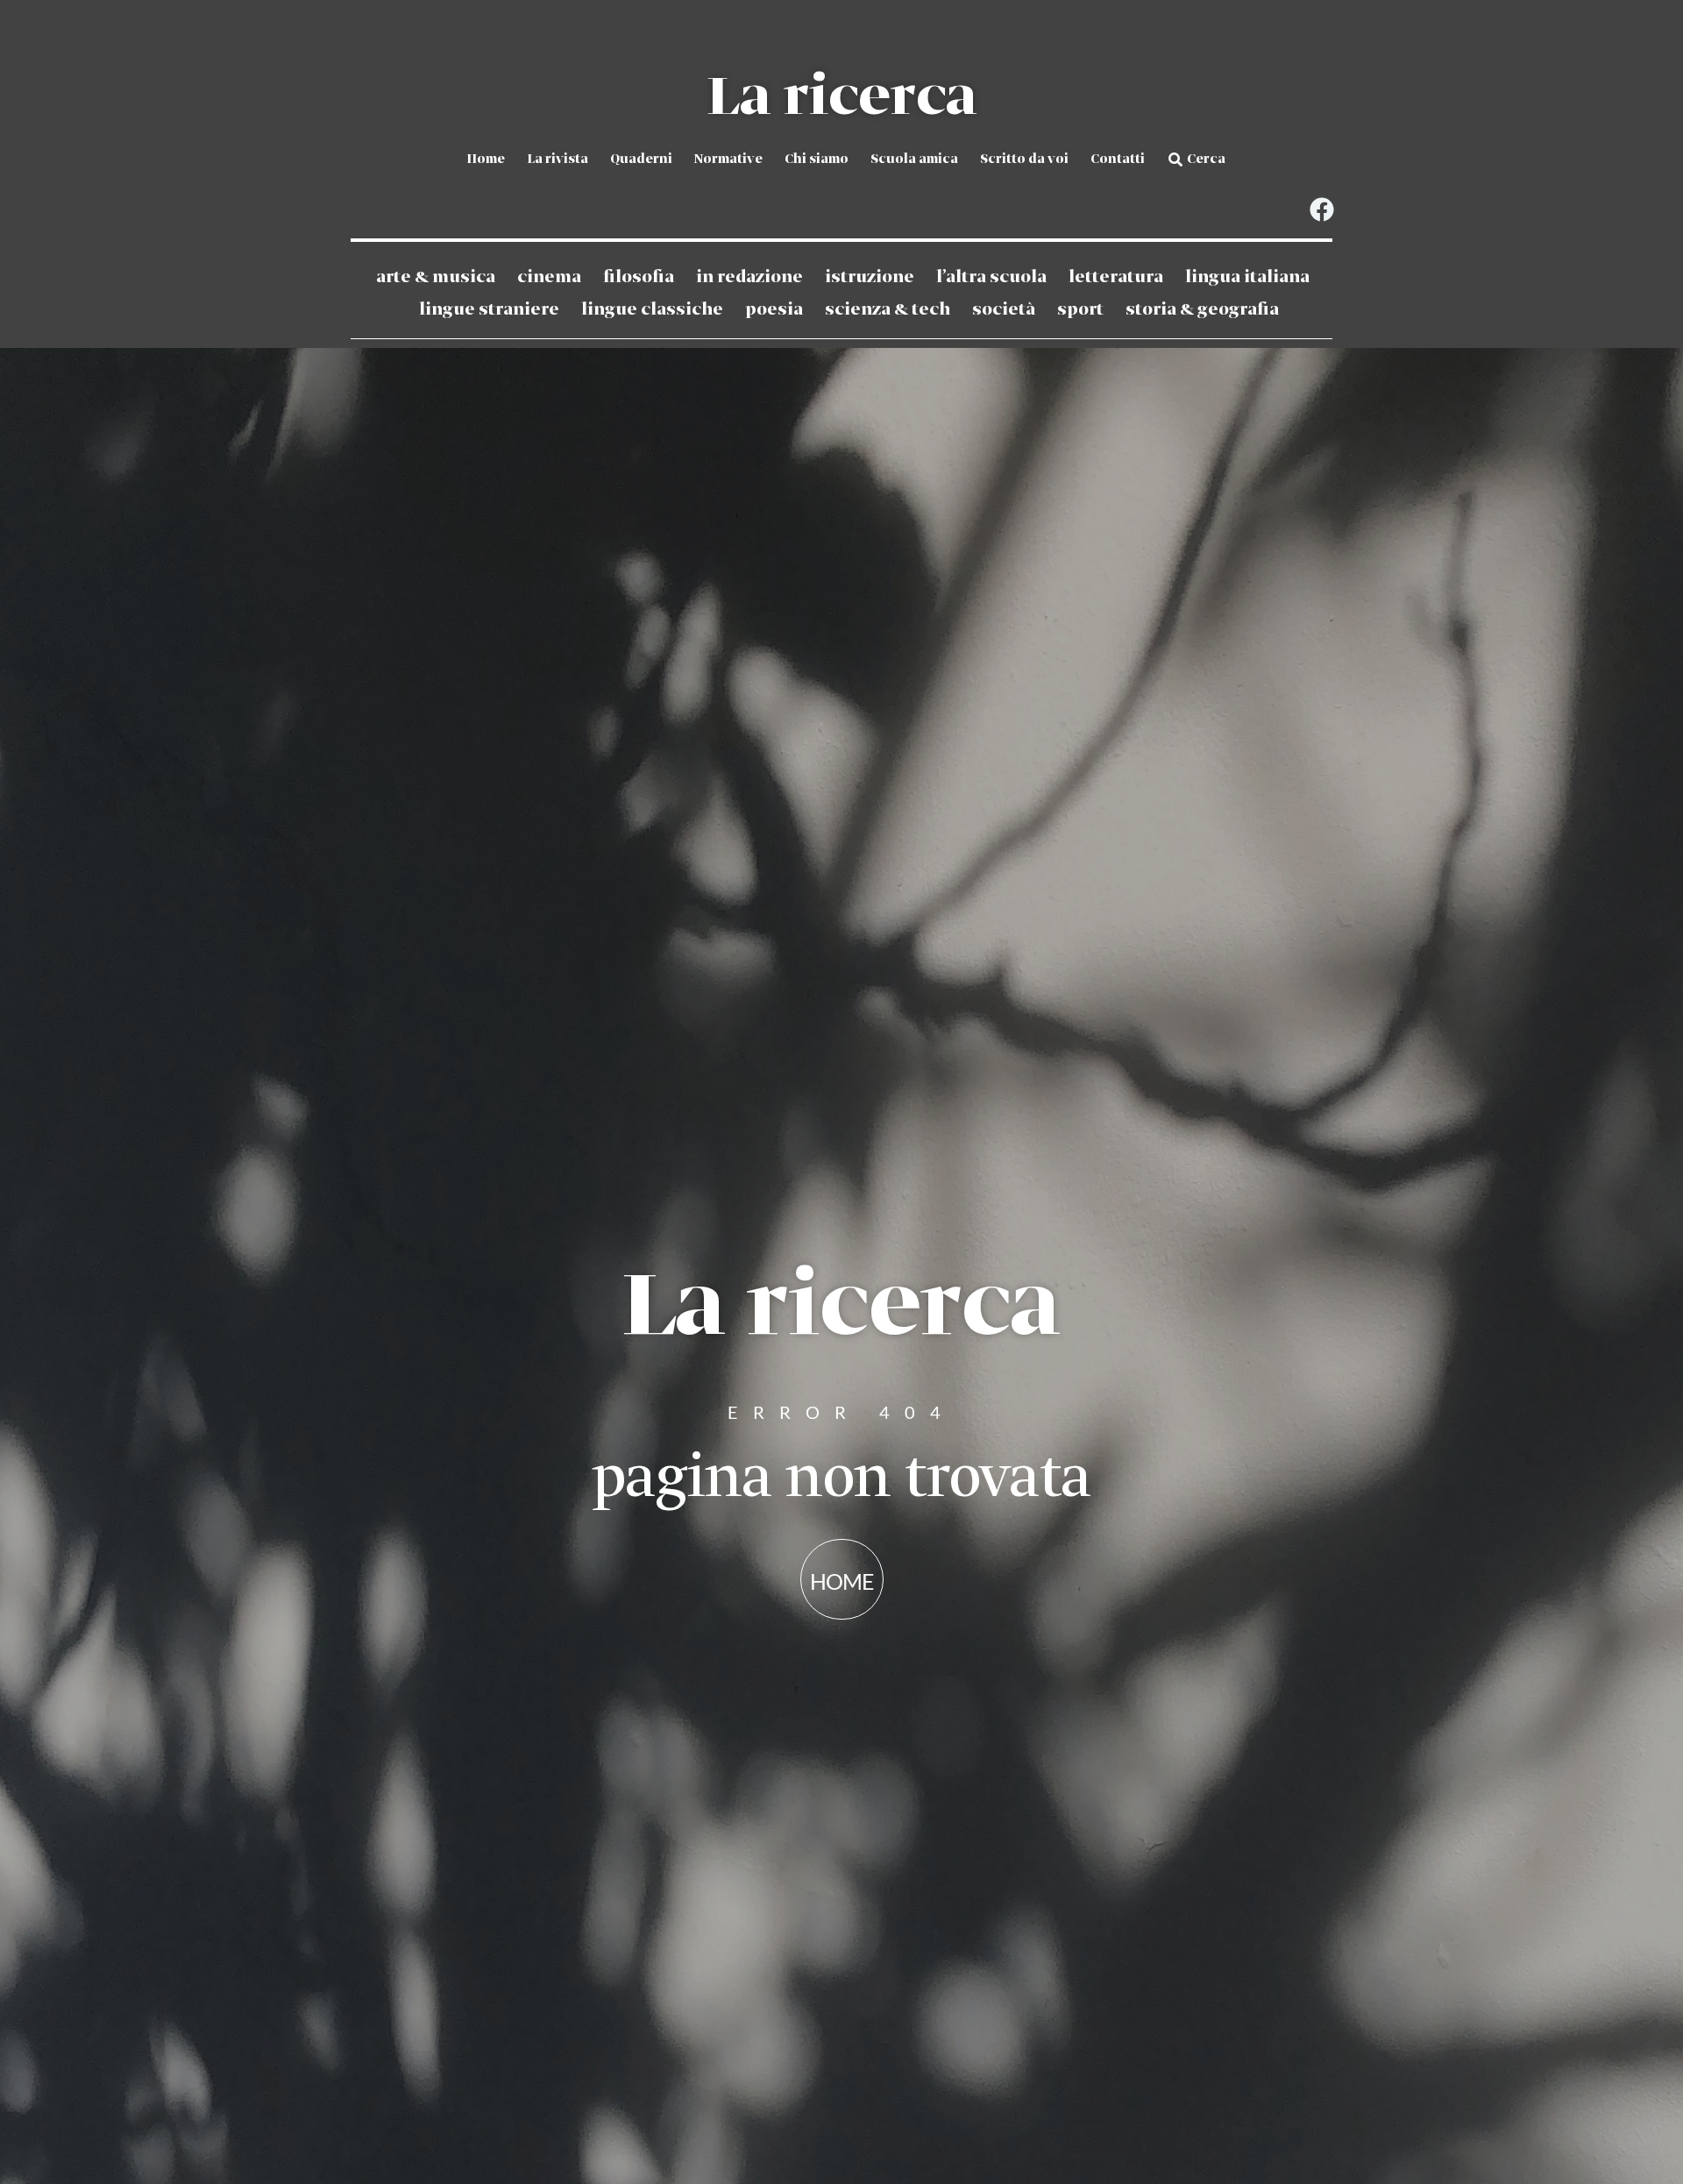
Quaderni (641, 160)
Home (486, 160)
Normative (728, 160)
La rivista (557, 160)
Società (1004, 310)
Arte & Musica (436, 277)
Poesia (774, 310)
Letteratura (1116, 277)
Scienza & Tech (888, 310)
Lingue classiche (652, 310)
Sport (1080, 310)
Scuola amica (914, 160)
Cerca (1206, 160)
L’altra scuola (991, 277)
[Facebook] (1321, 210)
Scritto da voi (1024, 160)
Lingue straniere (489, 310)
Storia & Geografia (1202, 310)
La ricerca (841, 98)
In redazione (749, 277)
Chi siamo (817, 160)
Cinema (549, 277)
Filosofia (639, 277)
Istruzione (870, 277)
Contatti (1118, 160)
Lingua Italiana (1247, 277)
